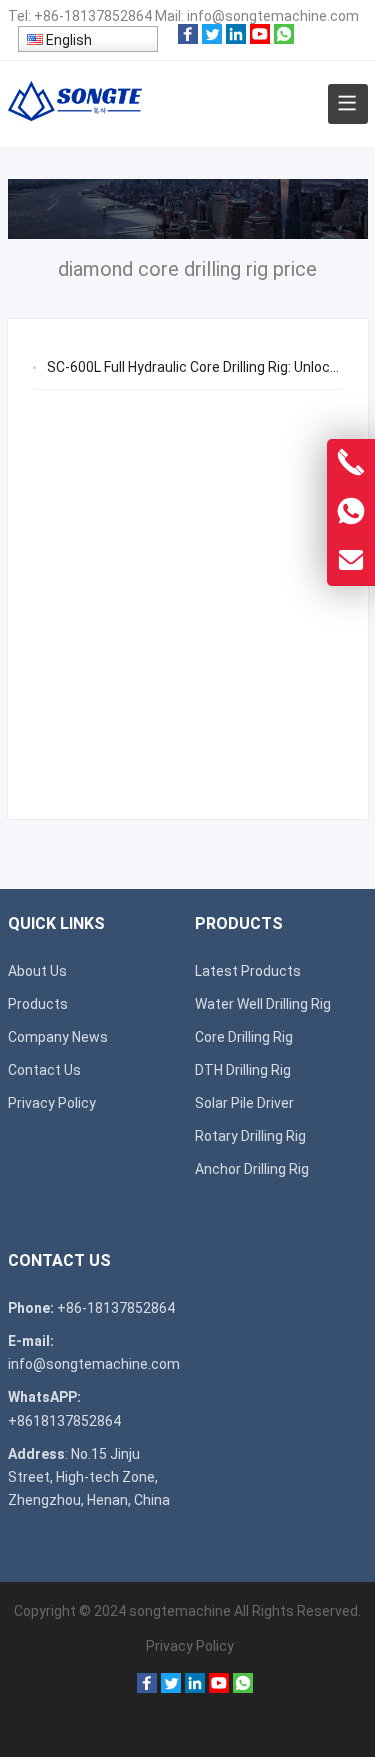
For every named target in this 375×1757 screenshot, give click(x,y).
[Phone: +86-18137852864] (351, 463)
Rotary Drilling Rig (250, 1136)
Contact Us (44, 1070)
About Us (37, 971)
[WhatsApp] (284, 39)
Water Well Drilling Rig (263, 1004)
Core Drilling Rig (244, 1037)
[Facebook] (188, 39)
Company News (58, 1037)
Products (38, 1004)
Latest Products (248, 971)
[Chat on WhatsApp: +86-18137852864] (351, 512)
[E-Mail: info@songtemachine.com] (351, 561)
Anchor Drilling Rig (252, 1169)
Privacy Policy (52, 1103)
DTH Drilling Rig (243, 1070)
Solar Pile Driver (244, 1103)
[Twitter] (212, 39)
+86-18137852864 (93, 16)
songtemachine (180, 1611)
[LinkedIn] (236, 39)
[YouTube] (260, 39)
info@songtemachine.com (273, 16)
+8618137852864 (64, 1421)
